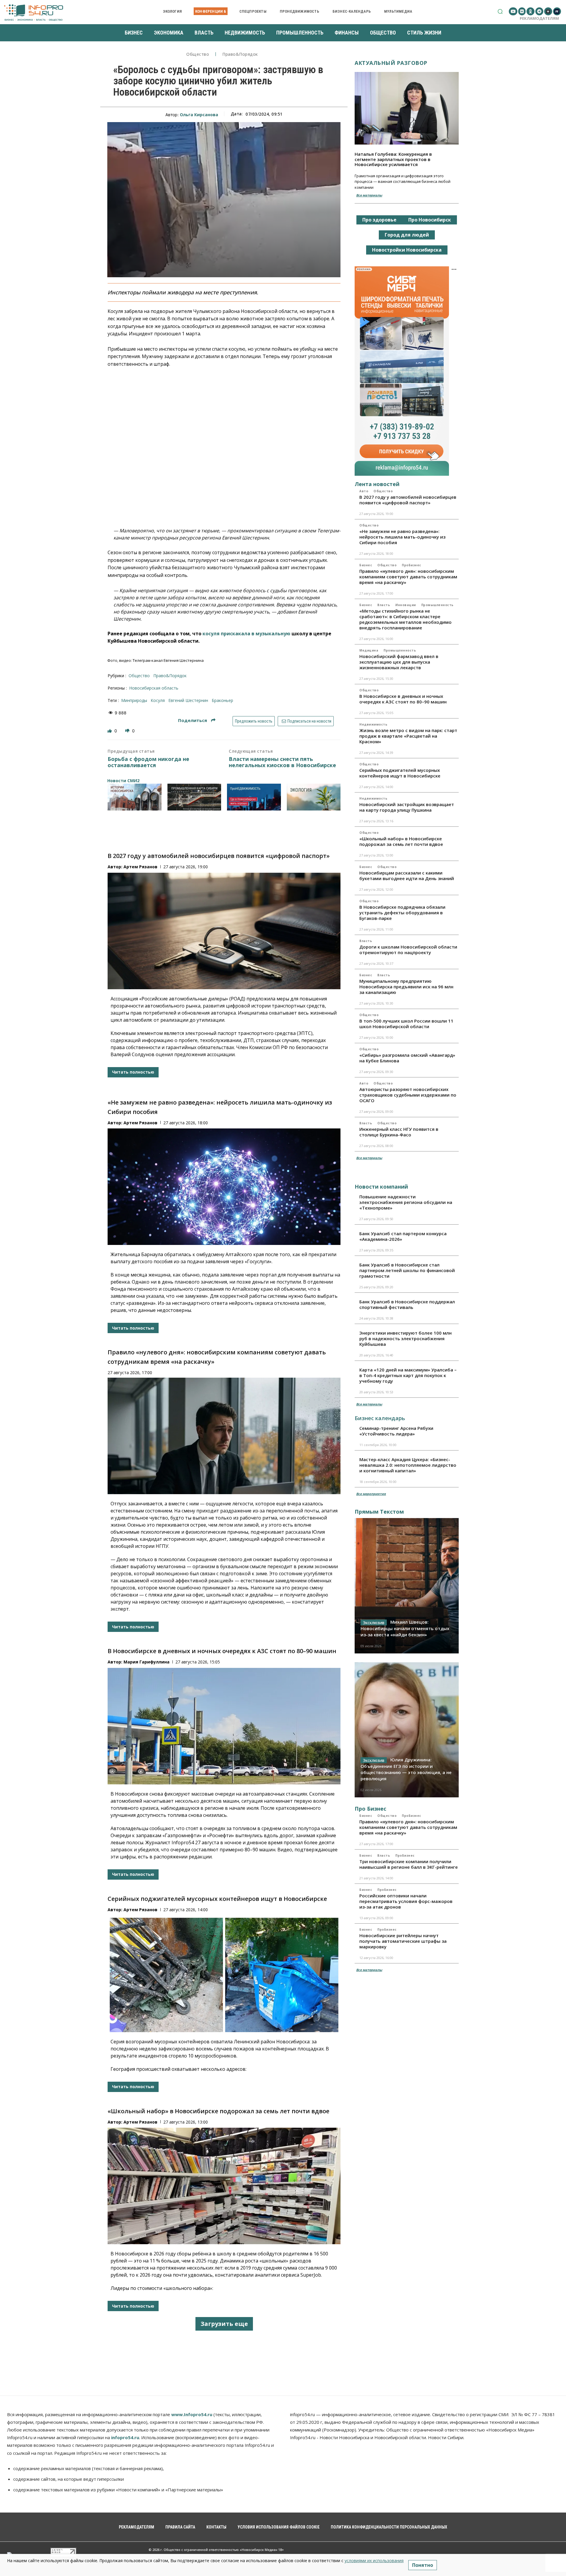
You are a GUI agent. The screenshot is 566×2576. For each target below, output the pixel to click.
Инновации (406, 605)
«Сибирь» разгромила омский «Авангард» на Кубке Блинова (407, 1058)
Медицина (369, 650)
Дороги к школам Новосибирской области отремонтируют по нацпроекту (408, 950)
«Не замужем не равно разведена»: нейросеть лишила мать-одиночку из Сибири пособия (402, 537)
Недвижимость (373, 724)
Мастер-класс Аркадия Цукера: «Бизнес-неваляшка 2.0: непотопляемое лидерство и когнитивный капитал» (408, 1465)
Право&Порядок (240, 54)
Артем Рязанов (140, 867)
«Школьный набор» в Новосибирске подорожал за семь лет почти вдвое (218, 2111)
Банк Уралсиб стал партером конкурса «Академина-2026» (403, 1236)
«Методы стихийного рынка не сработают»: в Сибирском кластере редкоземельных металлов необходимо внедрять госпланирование (405, 619)
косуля (158, 700)
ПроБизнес (412, 565)
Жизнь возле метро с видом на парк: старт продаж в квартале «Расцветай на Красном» (408, 736)
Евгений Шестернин (188, 700)
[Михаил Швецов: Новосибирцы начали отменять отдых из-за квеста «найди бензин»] (407, 1586)
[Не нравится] (128, 731)
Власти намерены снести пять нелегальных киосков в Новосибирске (282, 762)
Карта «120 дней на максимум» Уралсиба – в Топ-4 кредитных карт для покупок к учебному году (408, 1375)
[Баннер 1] (135, 797)
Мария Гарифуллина (147, 1662)
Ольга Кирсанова (199, 115)
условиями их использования (374, 2561)
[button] (500, 11)
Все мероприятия (371, 1494)
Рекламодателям (539, 18)
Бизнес (366, 565)
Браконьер (222, 700)
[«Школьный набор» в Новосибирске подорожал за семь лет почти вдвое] (224, 2186)
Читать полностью (133, 1072)
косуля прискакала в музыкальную (246, 634)
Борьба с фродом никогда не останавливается (148, 762)
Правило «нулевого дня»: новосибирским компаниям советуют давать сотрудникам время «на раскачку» (408, 577)
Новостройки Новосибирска (407, 250)
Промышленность (437, 605)
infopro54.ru (125, 2437)
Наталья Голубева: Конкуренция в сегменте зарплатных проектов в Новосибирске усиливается (393, 159)
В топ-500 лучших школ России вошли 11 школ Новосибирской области (406, 1024)
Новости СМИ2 (123, 781)
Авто (364, 491)
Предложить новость (254, 721)
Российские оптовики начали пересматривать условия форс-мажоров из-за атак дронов (406, 1901)
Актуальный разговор (391, 63)
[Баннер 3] (254, 797)
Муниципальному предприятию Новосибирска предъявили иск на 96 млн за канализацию (406, 987)
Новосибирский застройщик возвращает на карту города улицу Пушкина (407, 807)
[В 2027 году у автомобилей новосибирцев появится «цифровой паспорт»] (224, 931)
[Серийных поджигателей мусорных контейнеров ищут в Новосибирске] (224, 1974)
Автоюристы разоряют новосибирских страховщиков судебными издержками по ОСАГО (408, 1095)
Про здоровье (379, 220)
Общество (198, 54)
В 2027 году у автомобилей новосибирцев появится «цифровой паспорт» (219, 856)
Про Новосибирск (430, 220)
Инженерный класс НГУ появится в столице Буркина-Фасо (399, 1132)
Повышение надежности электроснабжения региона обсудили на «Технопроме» (406, 1202)
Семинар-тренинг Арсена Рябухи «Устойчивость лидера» (396, 1431)
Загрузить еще (224, 2324)
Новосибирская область (154, 688)
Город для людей (407, 235)
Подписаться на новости (309, 721)
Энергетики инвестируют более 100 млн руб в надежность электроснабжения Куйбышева (405, 1338)
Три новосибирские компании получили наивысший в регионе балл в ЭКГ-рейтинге (409, 1864)
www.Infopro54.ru (192, 2414)
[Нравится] (110, 731)
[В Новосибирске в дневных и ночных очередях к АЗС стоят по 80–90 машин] (224, 1726)
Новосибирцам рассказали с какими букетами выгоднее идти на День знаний (407, 876)
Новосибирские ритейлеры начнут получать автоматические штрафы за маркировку (403, 1941)
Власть (384, 605)
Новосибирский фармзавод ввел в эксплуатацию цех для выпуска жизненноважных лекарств (399, 662)
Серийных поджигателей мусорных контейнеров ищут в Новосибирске (217, 1899)
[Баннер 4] (314, 797)
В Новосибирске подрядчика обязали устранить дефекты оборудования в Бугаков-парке (402, 913)
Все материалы (369, 195)
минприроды (134, 700)
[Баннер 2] (194, 797)
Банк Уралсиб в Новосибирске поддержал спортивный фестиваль (407, 1304)
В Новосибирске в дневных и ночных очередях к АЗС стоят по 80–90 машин (222, 1651)
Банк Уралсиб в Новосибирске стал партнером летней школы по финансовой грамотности (407, 1270)
